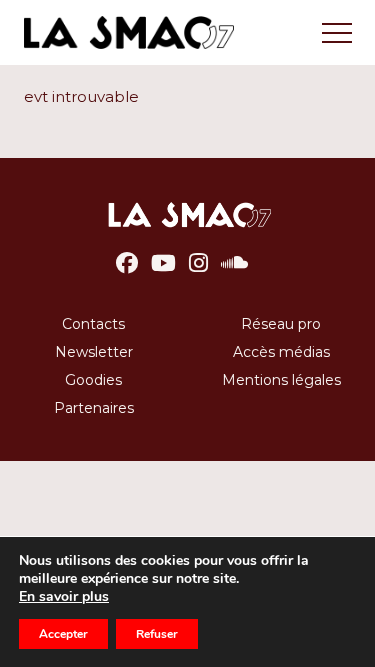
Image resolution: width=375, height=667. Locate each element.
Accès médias (281, 352)
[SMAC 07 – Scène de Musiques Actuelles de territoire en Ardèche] (187, 220)
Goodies (93, 380)
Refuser (157, 634)
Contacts (93, 324)
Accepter (63, 634)
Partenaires (94, 408)
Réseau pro (281, 324)
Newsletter (94, 352)
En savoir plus (64, 597)
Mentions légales (281, 380)
